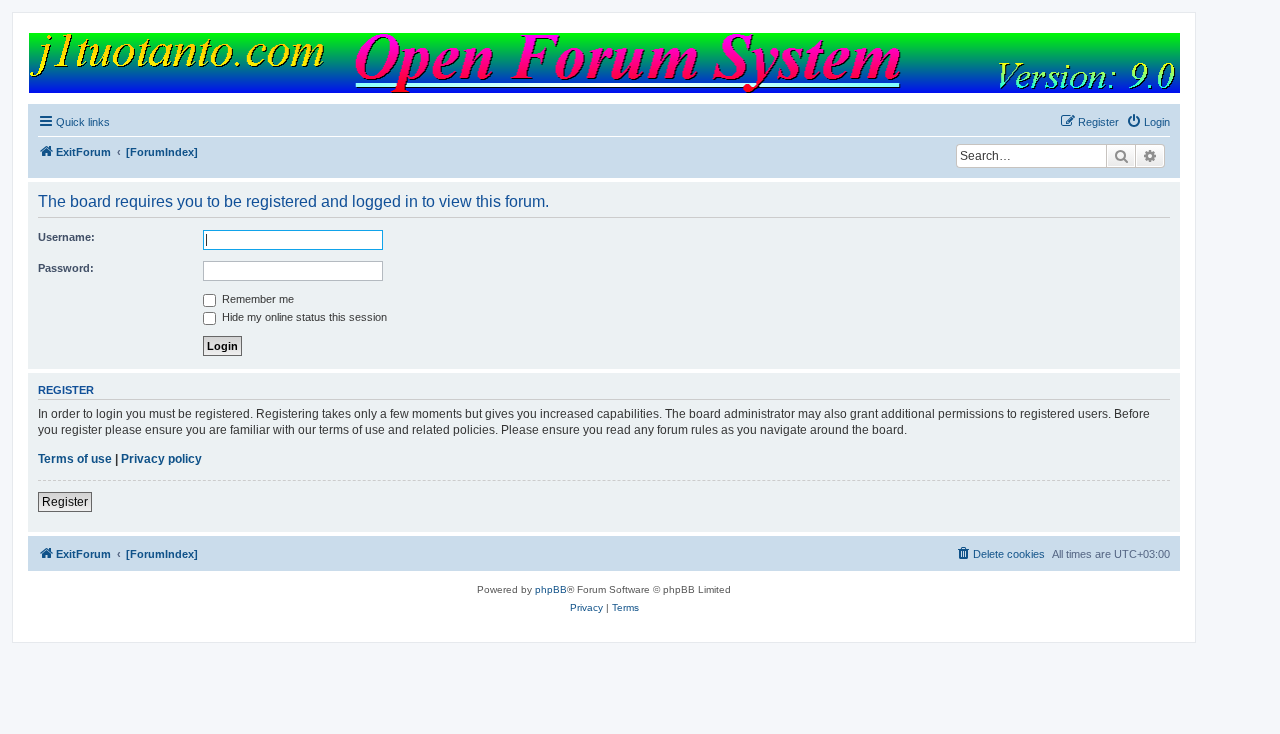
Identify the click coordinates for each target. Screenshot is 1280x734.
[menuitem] (1148, 122)
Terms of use (75, 459)
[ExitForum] (603, 63)
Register (65, 502)
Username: (66, 237)
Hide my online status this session (303, 317)
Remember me (256, 299)
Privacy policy (161, 459)
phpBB (551, 589)
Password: (66, 268)
